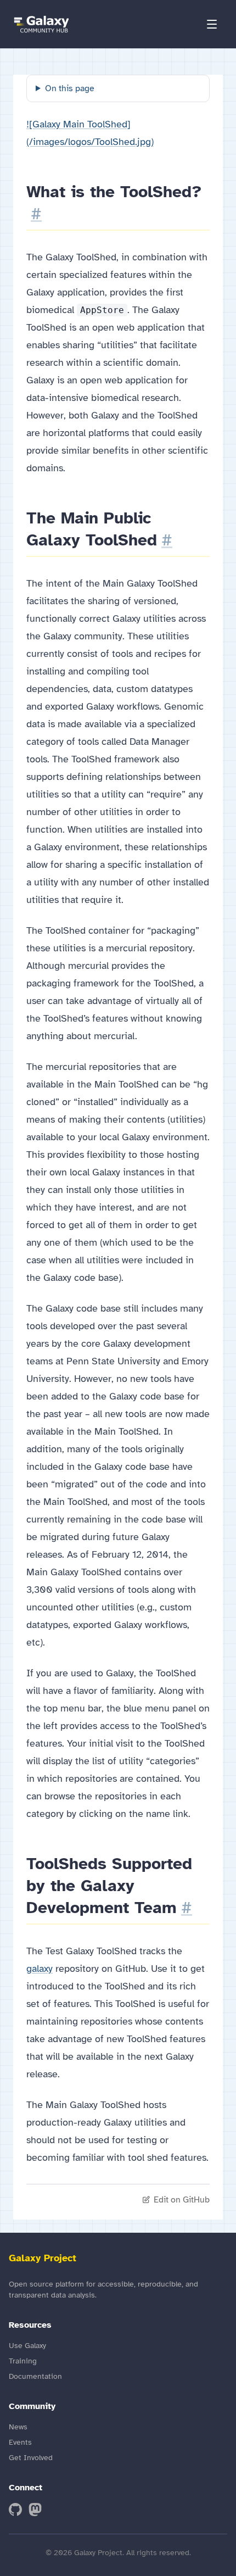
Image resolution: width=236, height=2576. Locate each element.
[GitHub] (15, 2510)
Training (23, 2361)
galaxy (40, 1969)
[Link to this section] (36, 214)
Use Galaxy (27, 2346)
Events (20, 2442)
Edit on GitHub (182, 2200)
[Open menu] (212, 24)
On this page (70, 88)
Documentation (35, 2376)
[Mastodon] (35, 2510)
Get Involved (31, 2458)
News (18, 2427)
